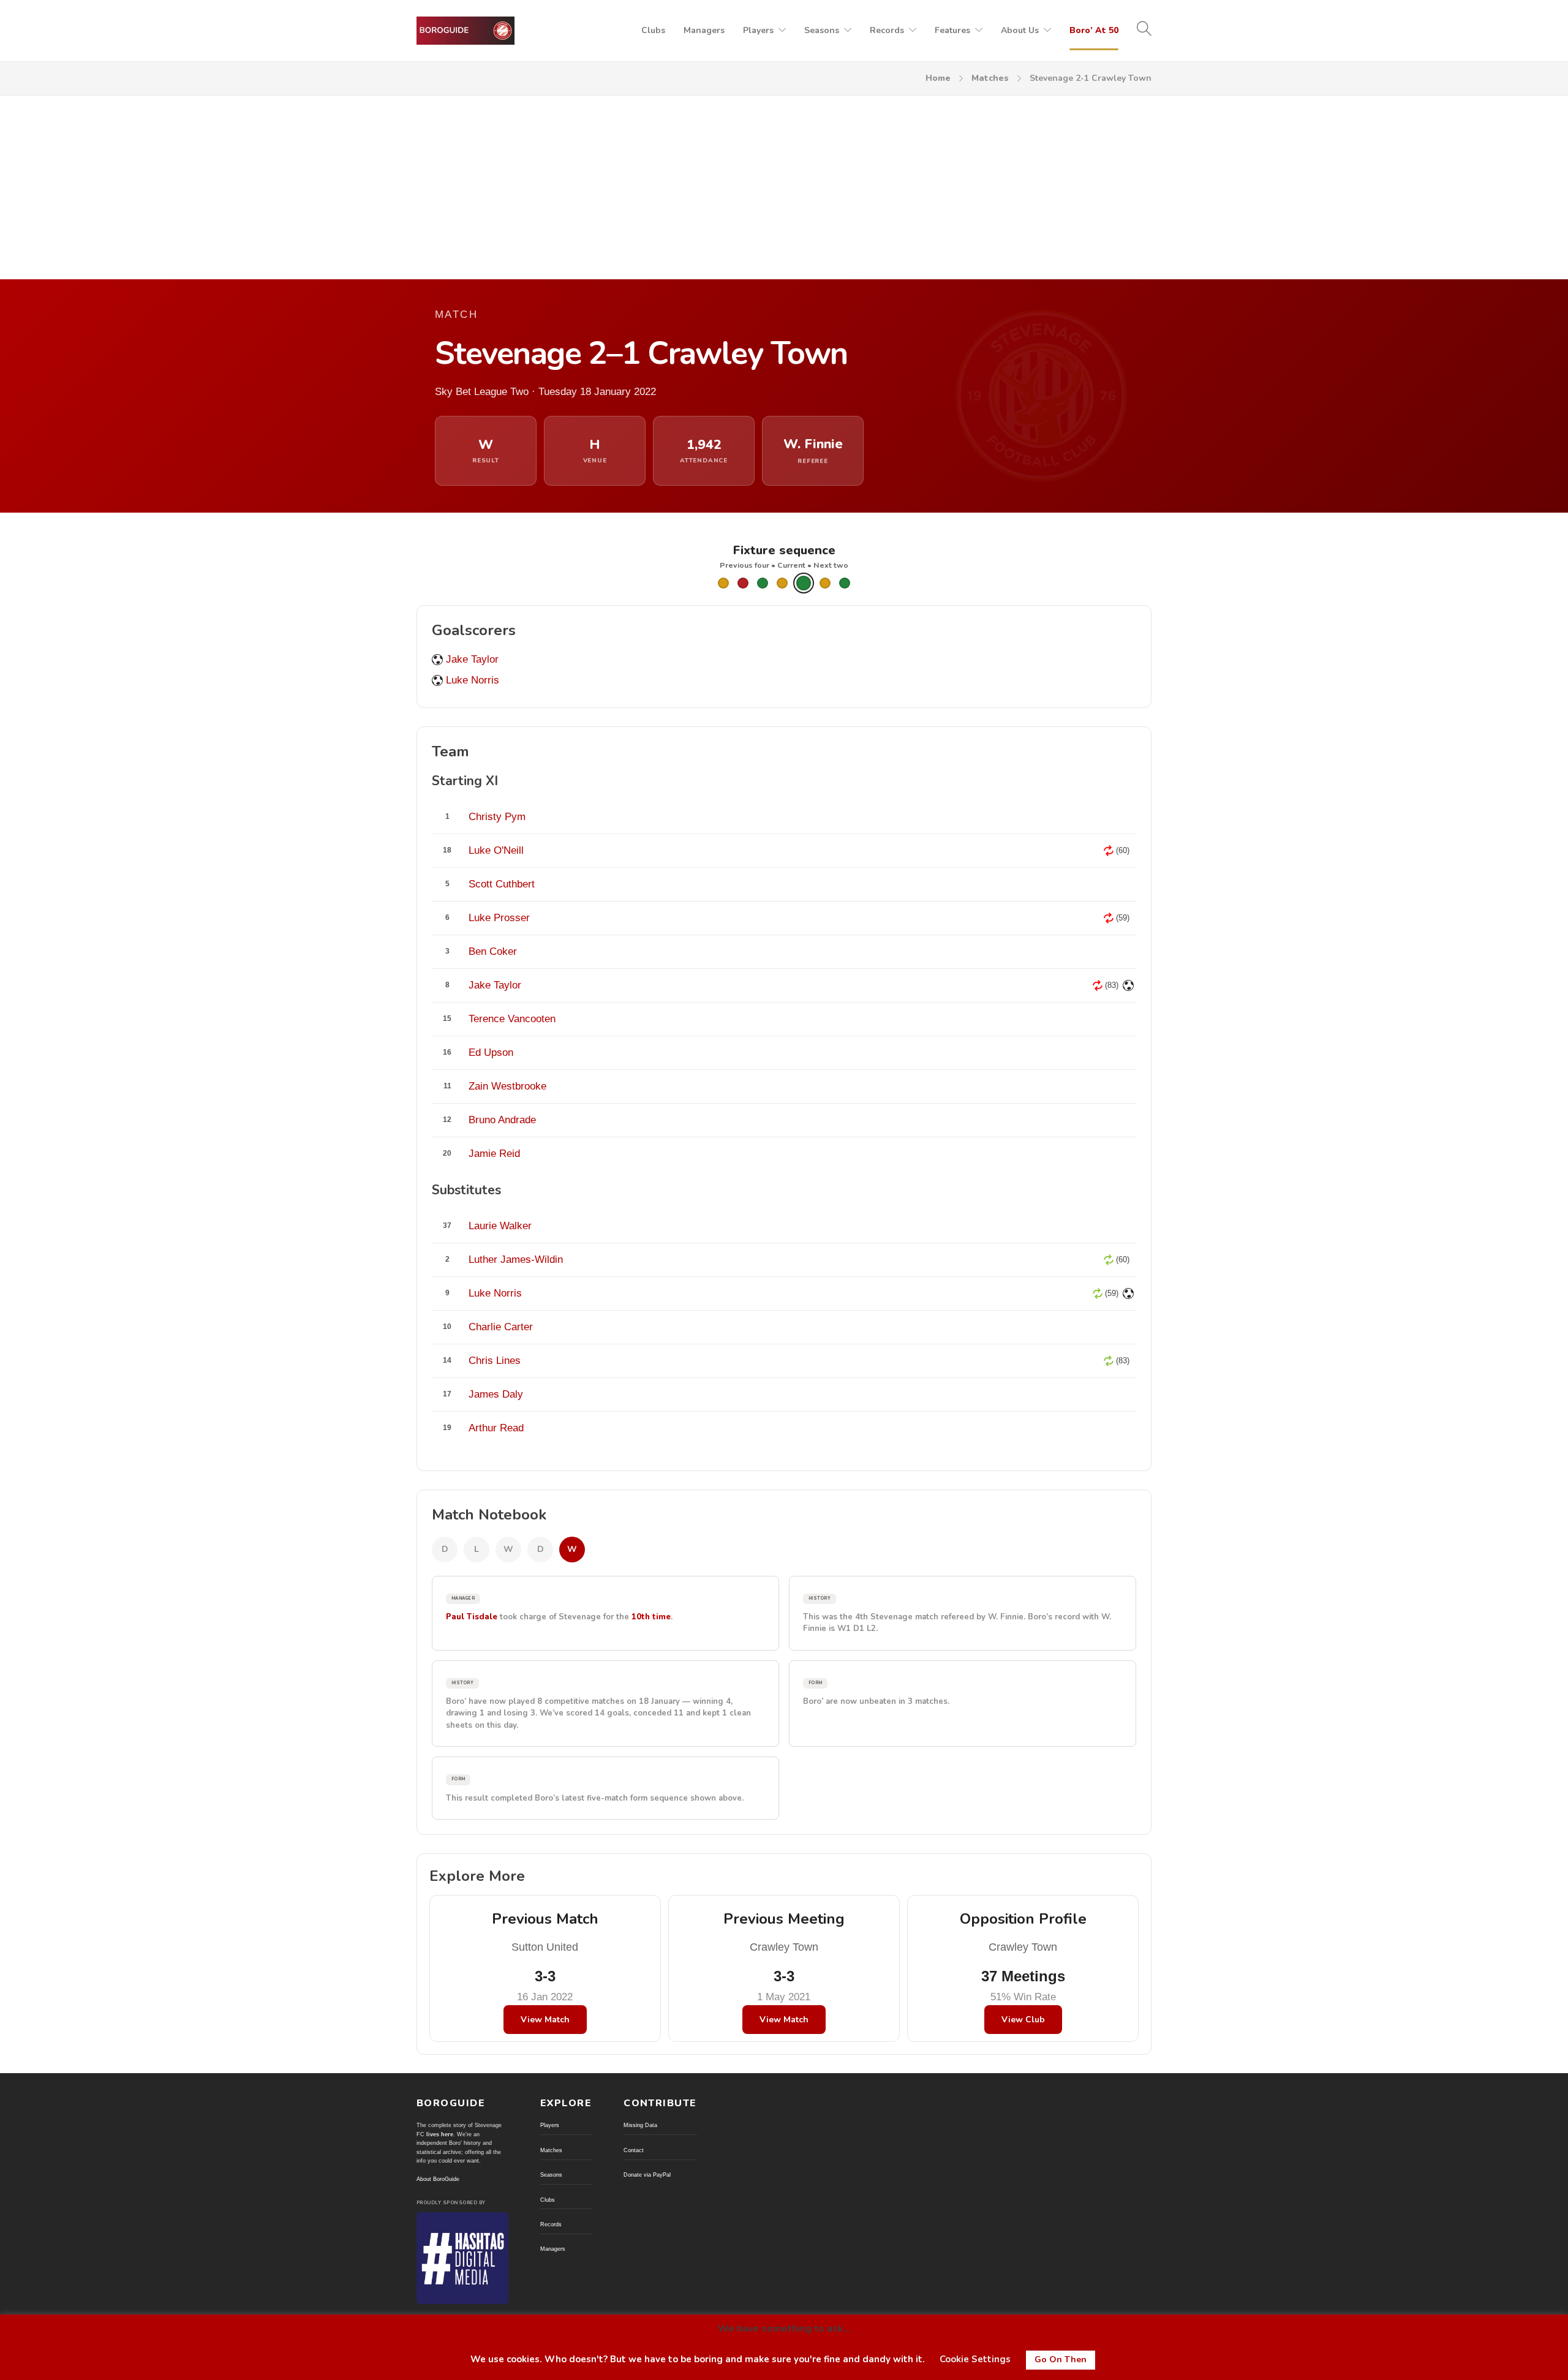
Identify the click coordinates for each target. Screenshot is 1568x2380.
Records (887, 30)
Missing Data (640, 2125)
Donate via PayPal (647, 2175)
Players (758, 30)
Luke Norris (473, 680)
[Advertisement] (784, 187)
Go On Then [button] (1061, 2359)
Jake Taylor (472, 659)
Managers (704, 30)
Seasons (822, 30)
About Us (1020, 30)
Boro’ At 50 (1094, 30)
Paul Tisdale (472, 1617)
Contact (634, 2150)
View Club (1023, 2020)
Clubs (653, 30)
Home (938, 78)
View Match (545, 2020)
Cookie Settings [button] (975, 2359)
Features (952, 30)
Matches (990, 78)
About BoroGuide (438, 2179)
